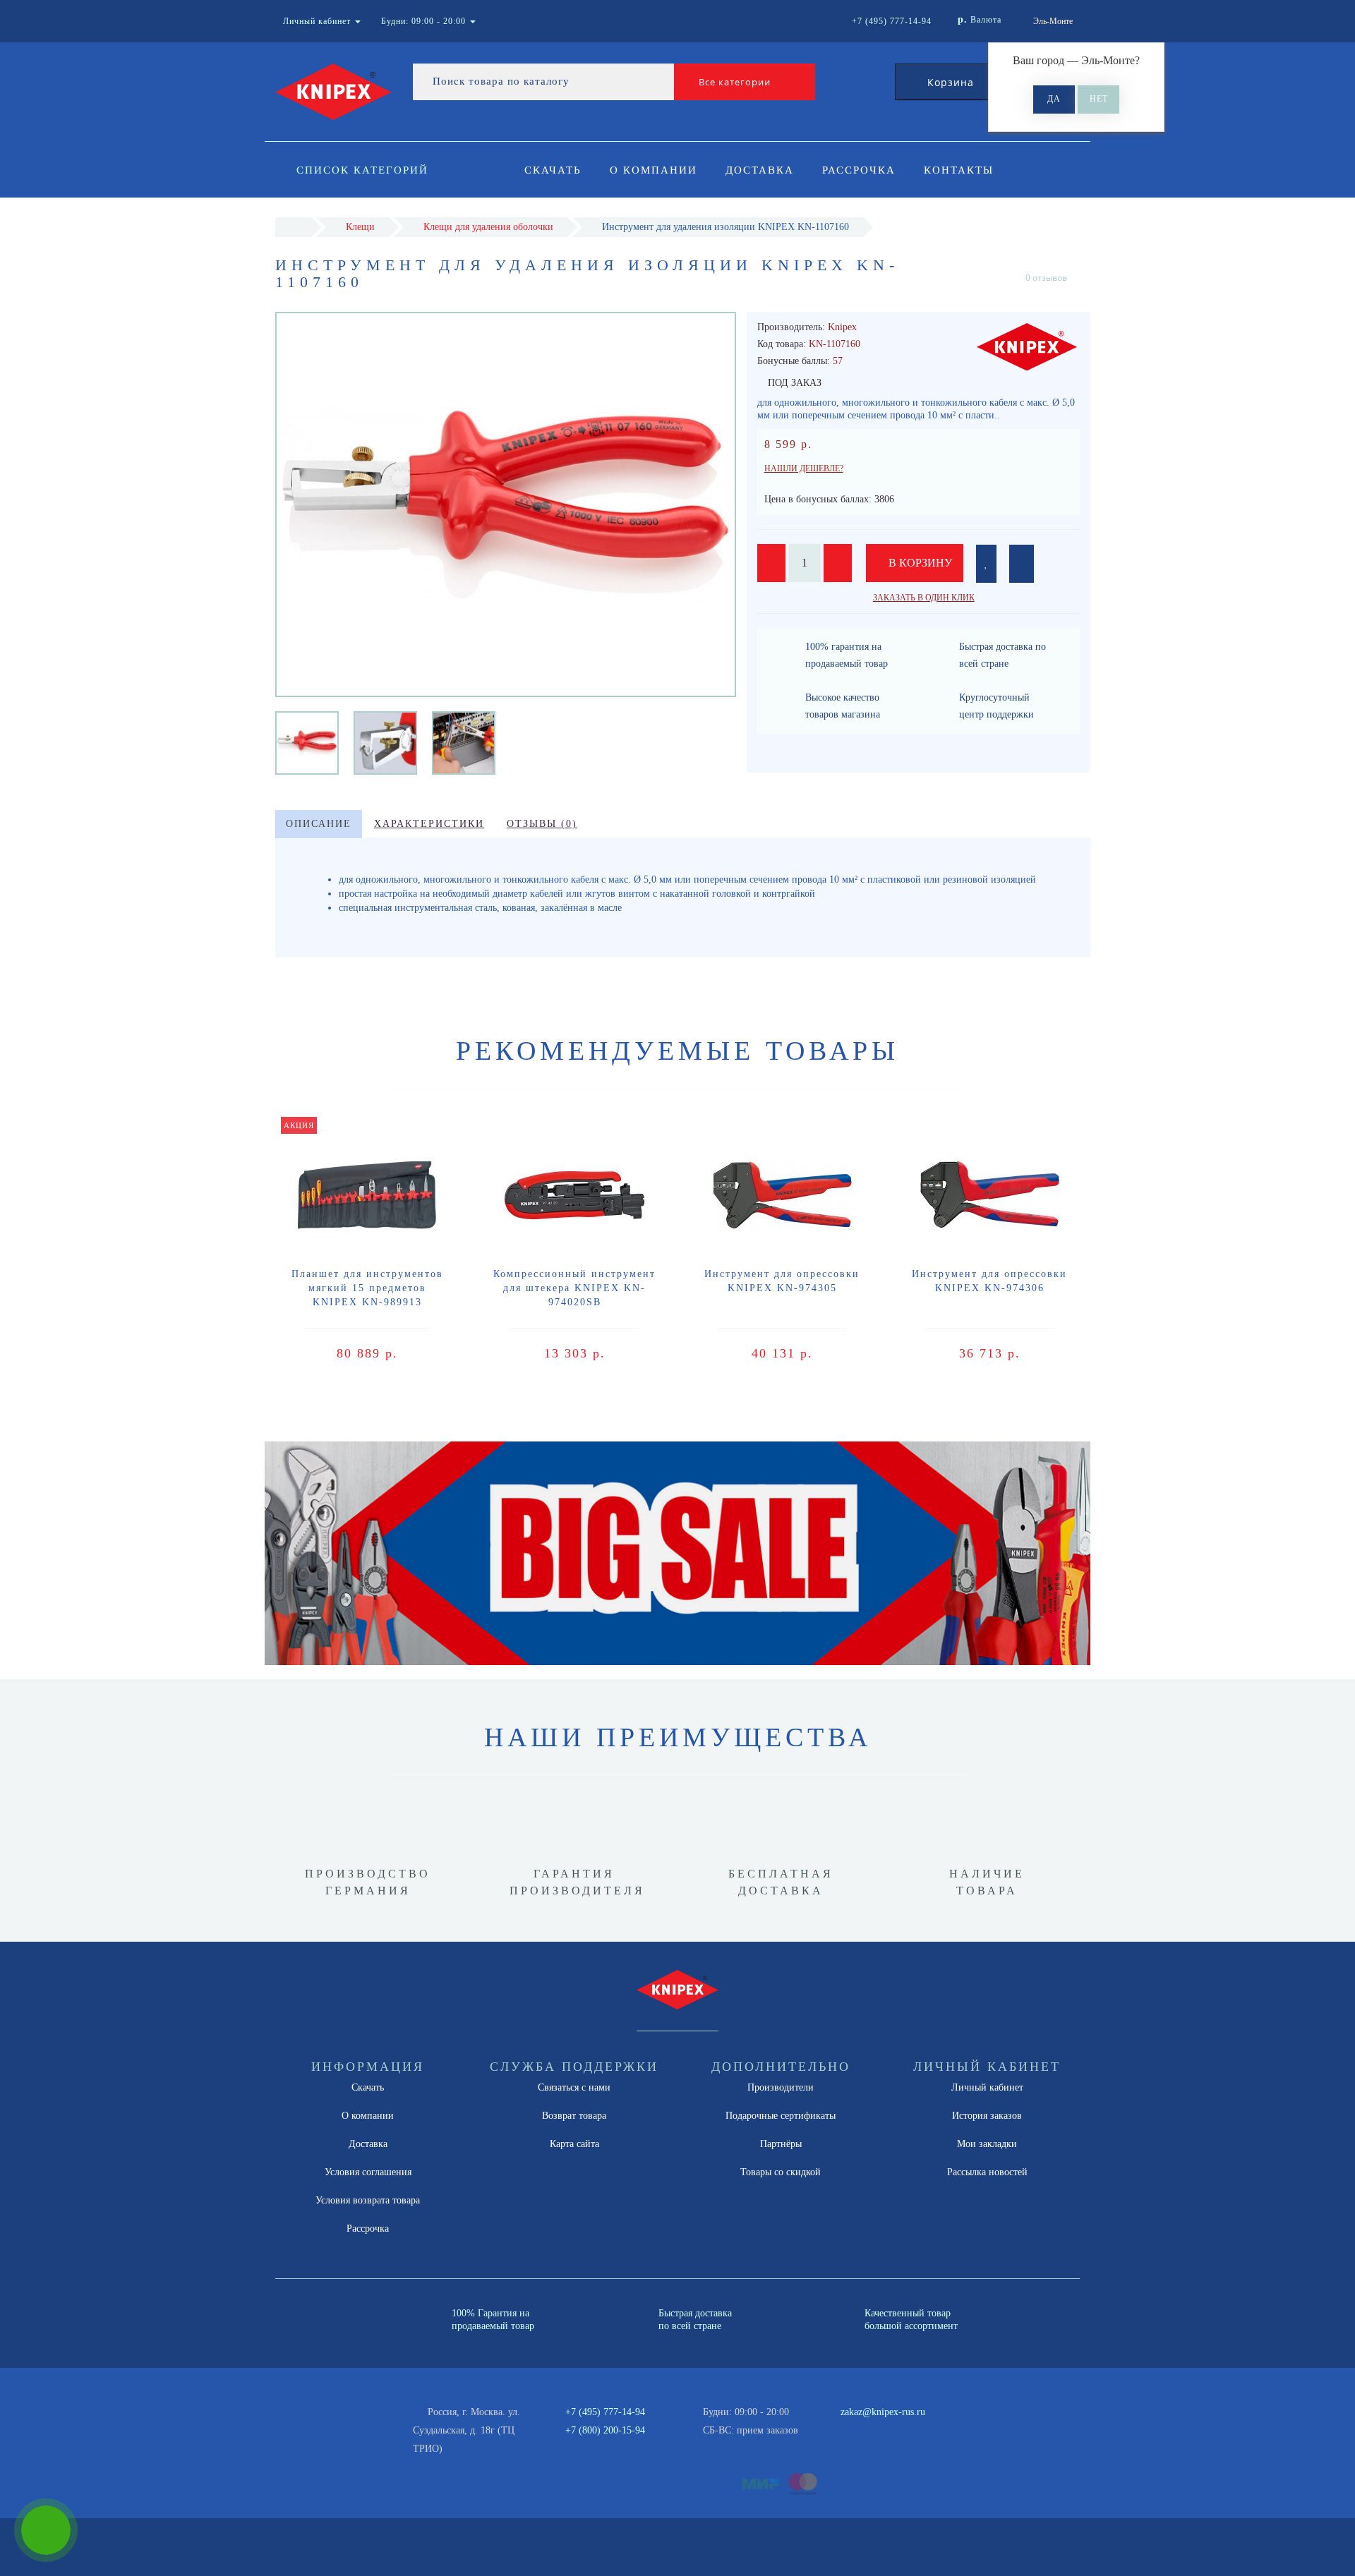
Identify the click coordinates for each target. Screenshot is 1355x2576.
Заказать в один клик (924, 598)
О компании (654, 170)
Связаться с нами (574, 2087)
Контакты (959, 170)
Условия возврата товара (368, 2200)
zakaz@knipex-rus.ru (883, 2412)
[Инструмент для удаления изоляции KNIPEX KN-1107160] (307, 742)
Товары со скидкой (781, 2172)
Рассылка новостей (987, 2172)
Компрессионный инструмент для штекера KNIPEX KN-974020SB (574, 1288)
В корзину (919, 563)
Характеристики (429, 824)
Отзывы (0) (542, 824)
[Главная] (293, 227)
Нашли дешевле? (804, 468)
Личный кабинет (987, 2087)
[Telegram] (856, 2431)
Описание (319, 824)
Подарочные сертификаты (781, 2116)
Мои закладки (987, 2144)
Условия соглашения (368, 2172)
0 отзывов (1046, 278)
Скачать (553, 170)
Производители (781, 2087)
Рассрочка (859, 170)
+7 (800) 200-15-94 (605, 2430)
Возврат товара (574, 2116)
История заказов (987, 2116)
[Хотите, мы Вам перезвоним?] (46, 2530)
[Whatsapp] (833, 2429)
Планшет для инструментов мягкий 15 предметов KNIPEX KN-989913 (367, 1288)
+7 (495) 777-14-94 (605, 2412)
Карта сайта (574, 2144)
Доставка (760, 170)
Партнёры (781, 2144)
